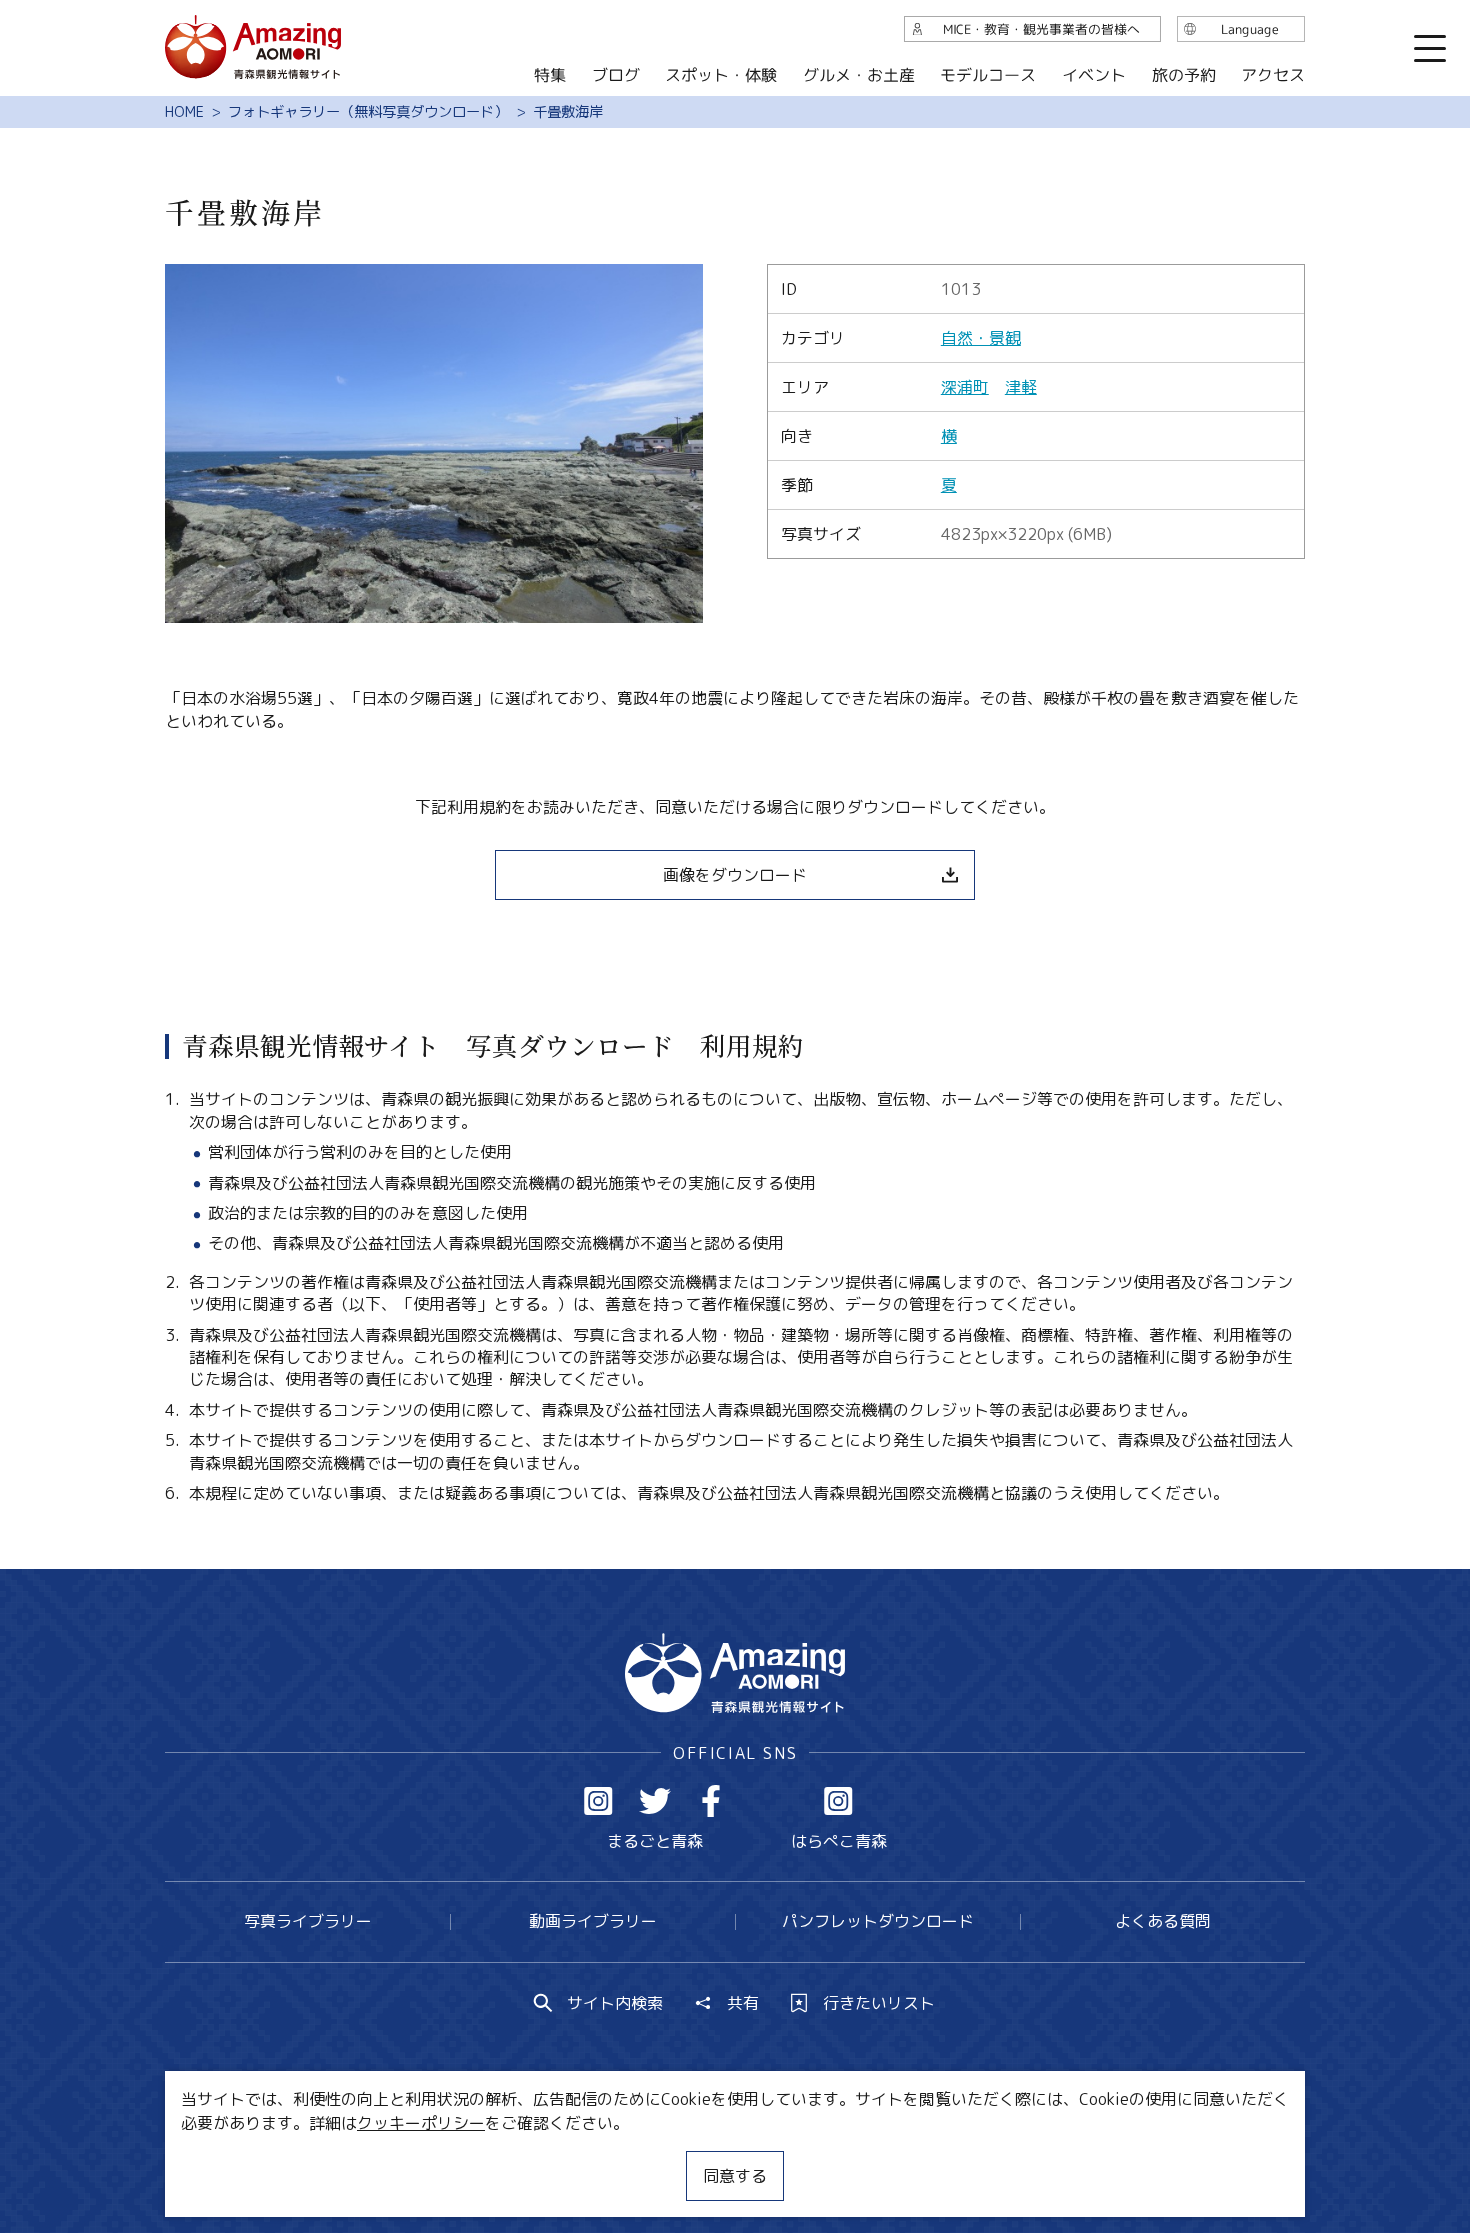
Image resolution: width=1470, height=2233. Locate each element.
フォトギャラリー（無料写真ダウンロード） (368, 112)
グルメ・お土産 (859, 75)
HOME (184, 112)
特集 (550, 75)
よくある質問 (1163, 1921)
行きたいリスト (879, 2003)
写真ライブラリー (308, 1921)
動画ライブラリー (593, 1921)
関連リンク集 (946, 2158)
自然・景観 (981, 338)
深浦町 (965, 387)
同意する (735, 2176)
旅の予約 (1183, 75)
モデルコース (988, 75)
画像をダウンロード (735, 875)
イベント (1094, 75)
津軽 (1021, 387)
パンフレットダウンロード (878, 1921)
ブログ (615, 75)
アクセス (1273, 75)
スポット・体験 (721, 75)
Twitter (655, 1801)
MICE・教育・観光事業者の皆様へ (599, 2158)
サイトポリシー (810, 2158)
